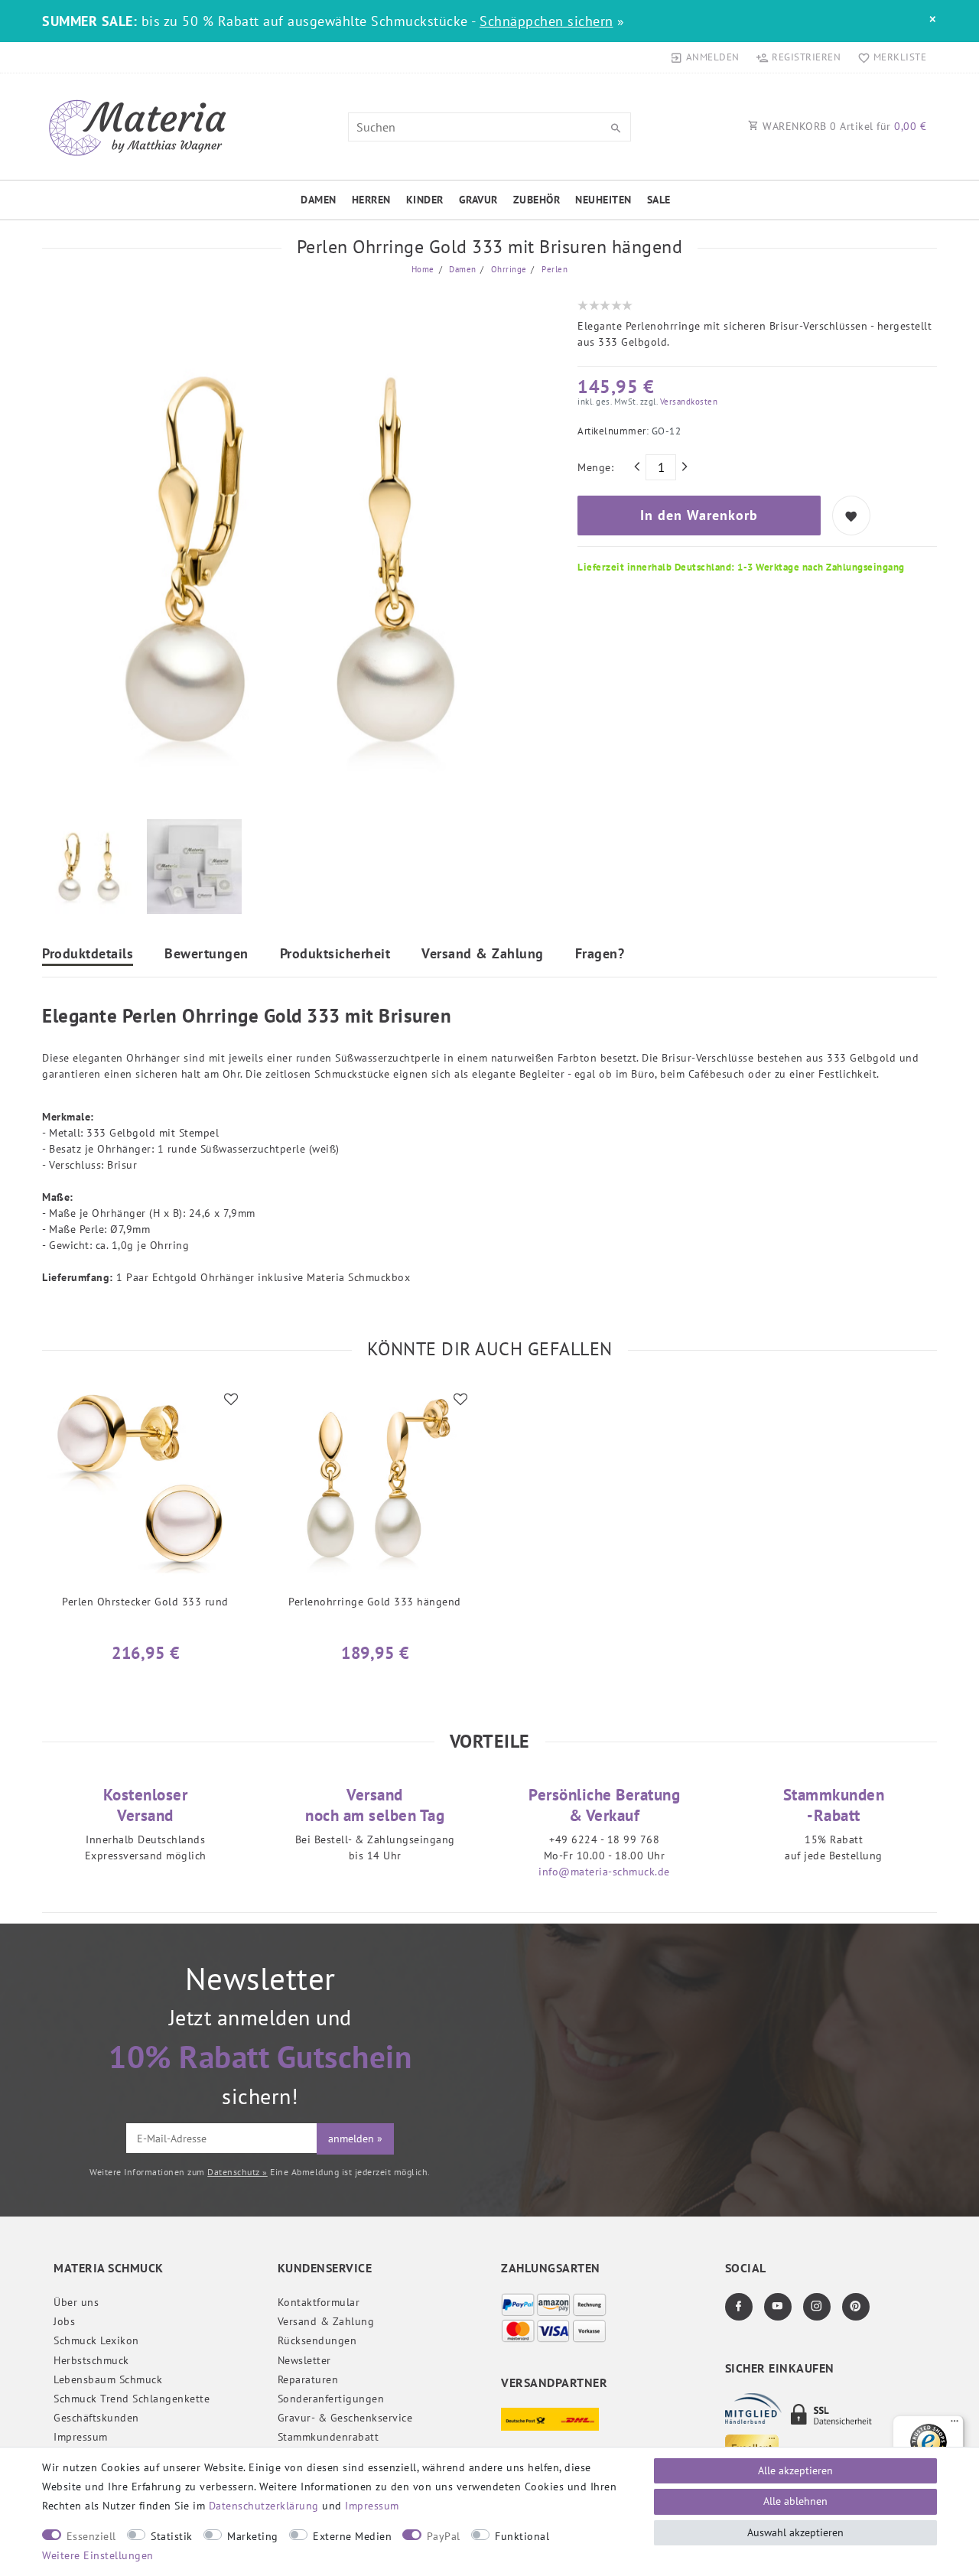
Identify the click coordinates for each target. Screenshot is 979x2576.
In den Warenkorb (699, 515)
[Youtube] (778, 2307)
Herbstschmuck (91, 2360)
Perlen (554, 269)
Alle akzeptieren (795, 2470)
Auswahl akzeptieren (795, 2532)
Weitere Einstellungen (98, 2555)
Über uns (76, 2302)
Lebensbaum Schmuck (108, 2379)
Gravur (478, 200)
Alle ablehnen (795, 2501)
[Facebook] (739, 2307)
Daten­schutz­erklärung (264, 2506)
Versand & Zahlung (483, 955)
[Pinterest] (856, 2307)
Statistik (172, 2536)
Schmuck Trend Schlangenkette (132, 2399)
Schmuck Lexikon (96, 2340)
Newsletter (304, 2360)
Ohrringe (507, 269)
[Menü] (955, 2425)
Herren (371, 200)
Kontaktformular (319, 2302)
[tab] (88, 956)
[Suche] (616, 128)
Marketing (253, 2536)
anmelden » (355, 2139)
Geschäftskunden (96, 2418)
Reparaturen (308, 2379)
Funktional (522, 2536)
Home (423, 269)
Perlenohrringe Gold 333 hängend (375, 1602)
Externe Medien (352, 2536)
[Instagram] (817, 2307)
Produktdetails (88, 955)
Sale (659, 200)
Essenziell (91, 2536)
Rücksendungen (317, 2340)
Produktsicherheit (335, 955)
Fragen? (600, 955)
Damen (319, 200)
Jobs (64, 2321)
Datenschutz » (237, 2172)
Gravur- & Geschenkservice (345, 2418)
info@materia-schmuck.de (604, 1872)
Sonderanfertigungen (331, 2399)
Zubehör (537, 200)
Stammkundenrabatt (329, 2437)
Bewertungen (207, 955)
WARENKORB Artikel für (843, 126)
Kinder (425, 200)
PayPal (444, 2536)
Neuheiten (603, 200)
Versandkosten (687, 402)
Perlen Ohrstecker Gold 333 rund (145, 1602)
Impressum (81, 2437)
